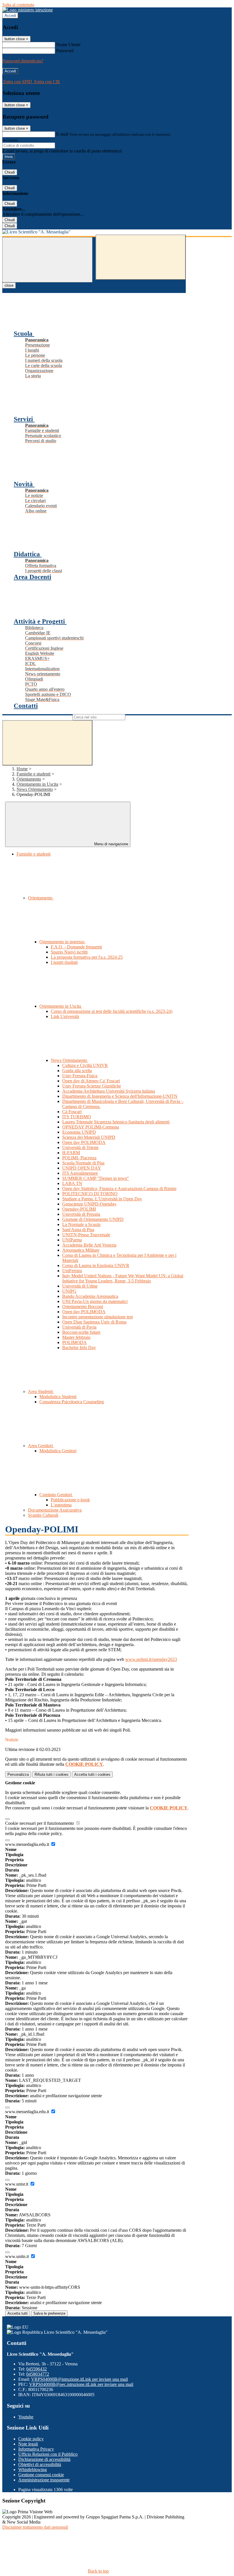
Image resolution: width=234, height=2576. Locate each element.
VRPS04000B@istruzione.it (79, 2379)
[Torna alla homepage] (94, 232)
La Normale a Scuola (81, 1224)
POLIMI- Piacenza (79, 1158)
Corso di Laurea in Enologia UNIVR (96, 1265)
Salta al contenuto (18, 5)
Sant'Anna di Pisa (78, 1230)
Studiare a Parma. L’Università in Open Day (102, 1199)
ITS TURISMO (77, 1117)
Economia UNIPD (79, 1132)
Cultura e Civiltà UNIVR (85, 1065)
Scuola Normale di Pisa (83, 1163)
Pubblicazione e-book (70, 1500)
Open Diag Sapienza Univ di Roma (94, 1322)
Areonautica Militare (81, 1250)
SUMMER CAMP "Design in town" (96, 1178)
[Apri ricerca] (141, 257)
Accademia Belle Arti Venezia (89, 1245)
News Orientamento (35, 789)
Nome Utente (68, 45)
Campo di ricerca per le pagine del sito (37, 717)
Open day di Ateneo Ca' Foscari (91, 1081)
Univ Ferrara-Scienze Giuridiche (92, 1086)
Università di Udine (80, 1286)
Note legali (28, 2444)
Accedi (10, 16)
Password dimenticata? (23, 61)
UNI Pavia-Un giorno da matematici (95, 1301)
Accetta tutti (92, 1774)
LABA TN (72, 1183)
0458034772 (38, 2374)
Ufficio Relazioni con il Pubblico (48, 2454)
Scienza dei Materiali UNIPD (89, 1137)
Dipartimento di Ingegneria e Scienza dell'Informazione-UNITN (120, 1096)
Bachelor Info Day (79, 1348)
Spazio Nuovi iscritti (69, 952)
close (9, 285)
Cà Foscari (72, 1112)
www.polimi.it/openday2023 (151, 1659)
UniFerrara (72, 1271)
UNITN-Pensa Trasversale (86, 1235)
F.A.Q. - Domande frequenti (76, 947)
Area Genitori (41, 1446)
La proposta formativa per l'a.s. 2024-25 (87, 957)
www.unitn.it (18, 2256)
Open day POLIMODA (84, 1142)
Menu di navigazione (111, 844)
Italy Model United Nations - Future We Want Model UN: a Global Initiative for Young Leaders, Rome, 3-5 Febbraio (123, 1278)
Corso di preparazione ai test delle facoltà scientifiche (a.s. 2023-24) (112, 1011)
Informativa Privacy (36, 2449)
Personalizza (18, 1774)
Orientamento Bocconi (83, 1307)
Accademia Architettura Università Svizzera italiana (109, 1091)
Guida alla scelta (77, 1071)
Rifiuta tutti (52, 1774)
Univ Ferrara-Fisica (80, 1076)
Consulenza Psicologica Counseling (72, 1402)
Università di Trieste (80, 1148)
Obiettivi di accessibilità (40, 2464)
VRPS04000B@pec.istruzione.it (81, 2384)
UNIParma (72, 1240)
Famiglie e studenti (34, 774)
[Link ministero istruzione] (28, 10)
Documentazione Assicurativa (55, 1510)
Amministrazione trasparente (44, 2480)
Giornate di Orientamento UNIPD (93, 1219)
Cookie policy (31, 2439)
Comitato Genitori (56, 1495)
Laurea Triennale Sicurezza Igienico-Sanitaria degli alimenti (116, 1122)
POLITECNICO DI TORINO (90, 1194)
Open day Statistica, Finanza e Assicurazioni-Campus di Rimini (119, 1189)
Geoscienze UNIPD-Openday (89, 1204)
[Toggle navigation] (47, 260)
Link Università (65, 1016)
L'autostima (61, 1505)
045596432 (37, 2369)
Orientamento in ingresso (62, 942)
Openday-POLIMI (79, 1209)
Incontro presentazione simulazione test (97, 1317)
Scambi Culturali (43, 1515)
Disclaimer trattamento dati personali (35, 2527)
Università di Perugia (81, 1214)
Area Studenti (41, 1391)
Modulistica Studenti (58, 1397)
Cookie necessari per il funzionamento (40, 1823)
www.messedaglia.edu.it (28, 1844)
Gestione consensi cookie (41, 2475)
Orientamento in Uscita (37, 784)
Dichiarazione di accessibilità (44, 2459)
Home (22, 769)
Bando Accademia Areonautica (90, 1296)
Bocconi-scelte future (81, 1332)
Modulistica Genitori (58, 1451)
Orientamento (29, 779)
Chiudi (10, 172)
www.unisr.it (17, 2184)
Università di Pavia (79, 1327)
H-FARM (71, 1153)
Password (65, 51)
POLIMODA (74, 1342)
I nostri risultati (64, 962)
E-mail (62, 134)
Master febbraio (76, 1337)
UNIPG (69, 1291)
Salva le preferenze (49, 2313)
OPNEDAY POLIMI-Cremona (91, 1127)
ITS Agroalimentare (80, 1173)
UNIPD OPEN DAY (82, 1168)
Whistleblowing (33, 2470)
